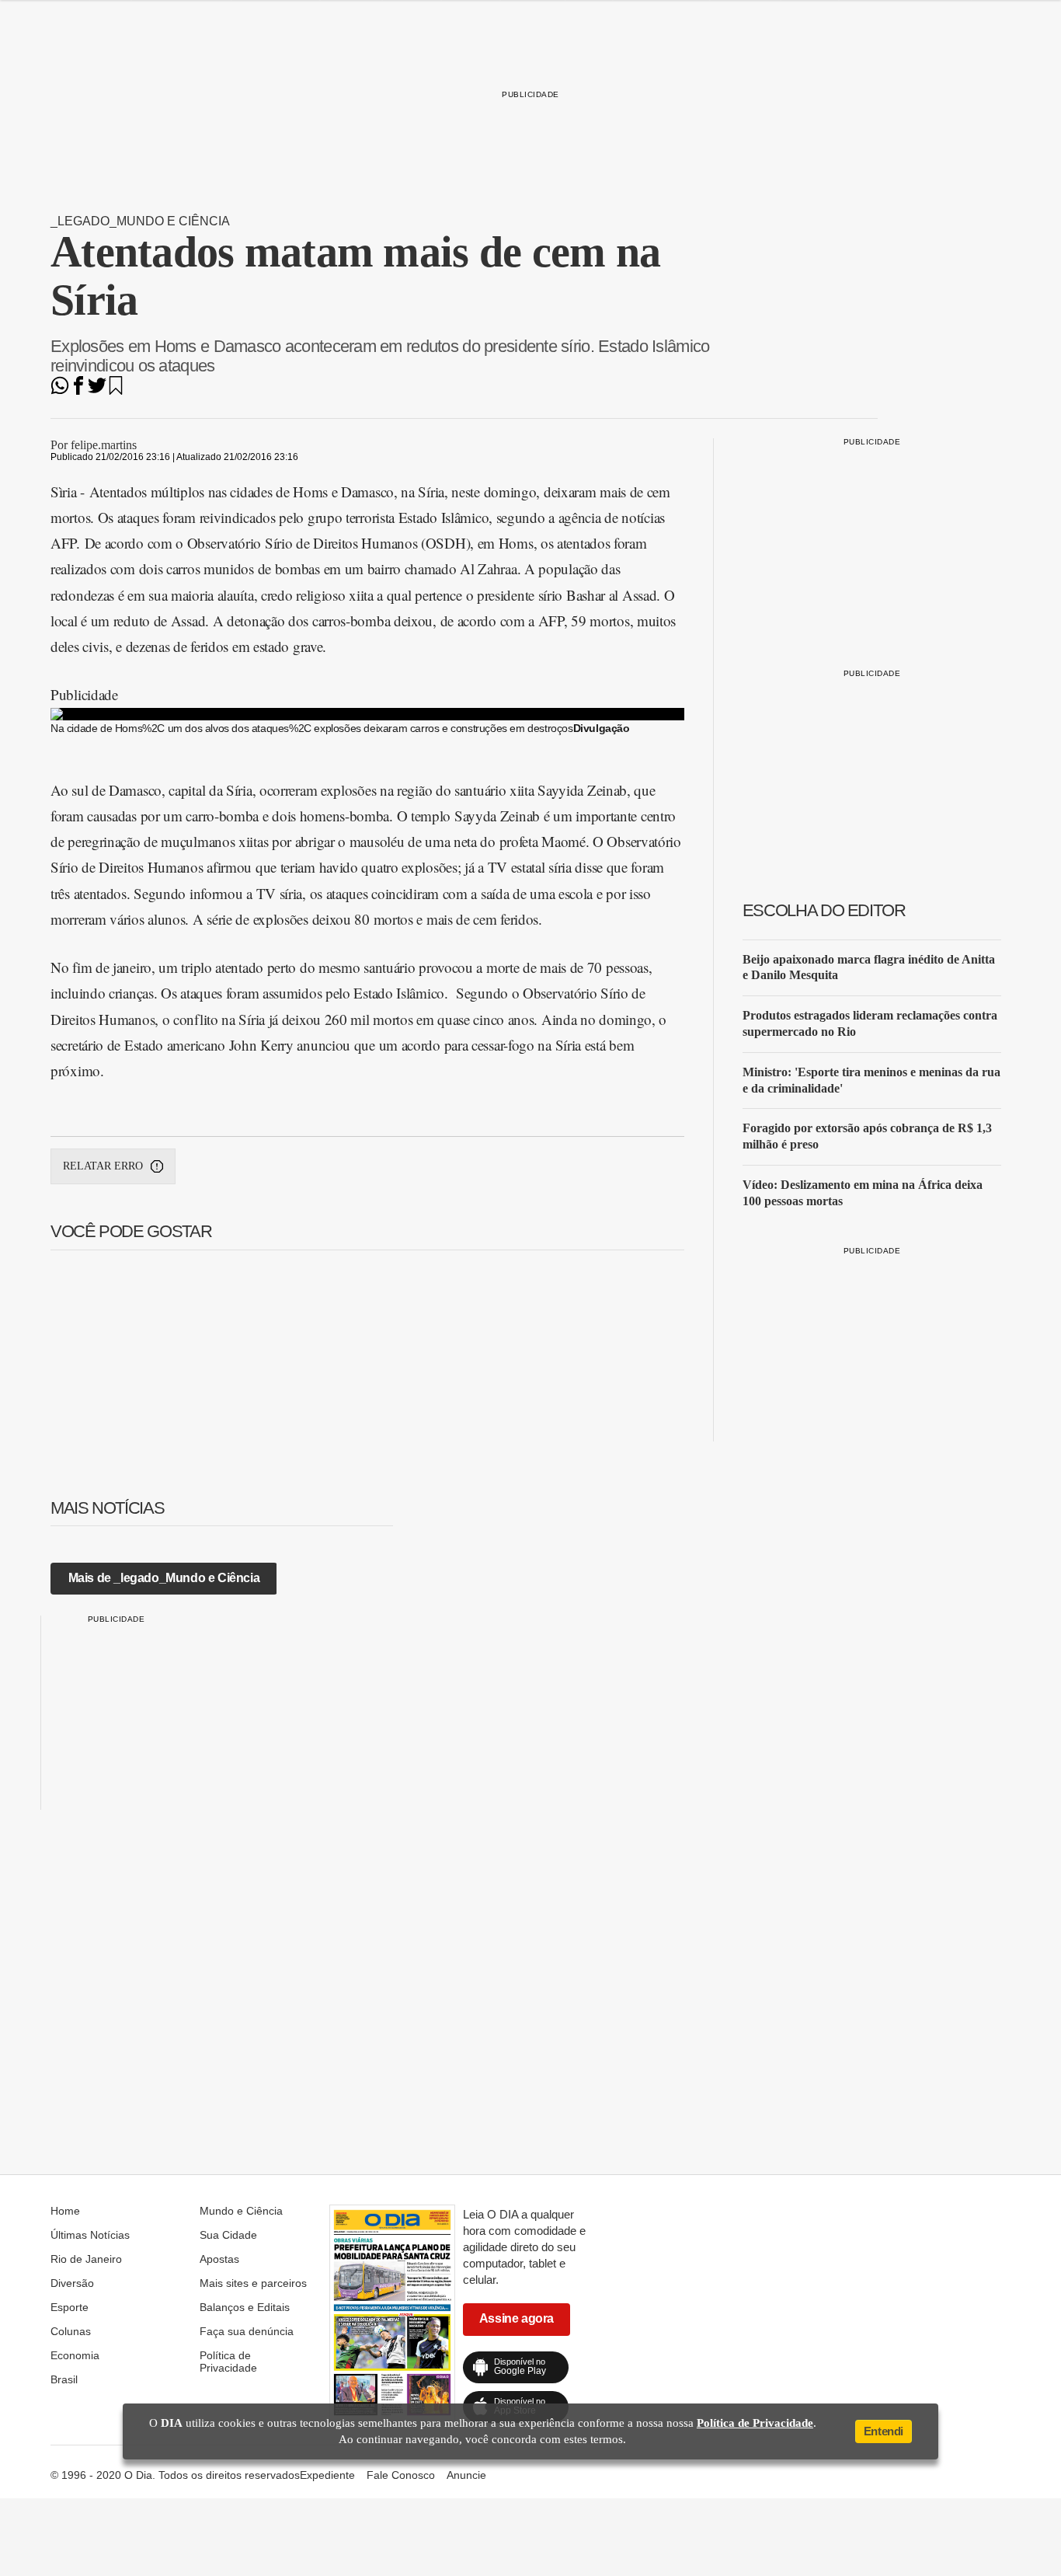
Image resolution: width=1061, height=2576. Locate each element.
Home (65, 2211)
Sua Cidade (228, 2235)
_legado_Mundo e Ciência (140, 221)
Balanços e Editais (245, 2307)
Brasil (64, 2379)
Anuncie (466, 2475)
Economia (75, 2355)
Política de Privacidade (228, 2362)
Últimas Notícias (90, 2235)
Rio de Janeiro (86, 2259)
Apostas (219, 2259)
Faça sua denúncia (247, 2331)
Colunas (71, 2331)
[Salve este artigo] (116, 390)
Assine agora (517, 2318)
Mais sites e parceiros (253, 2283)
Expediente (327, 2475)
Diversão (72, 2283)
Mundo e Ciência (241, 2211)
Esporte (70, 2307)
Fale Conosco (401, 2475)
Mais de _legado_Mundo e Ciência (164, 1578)
